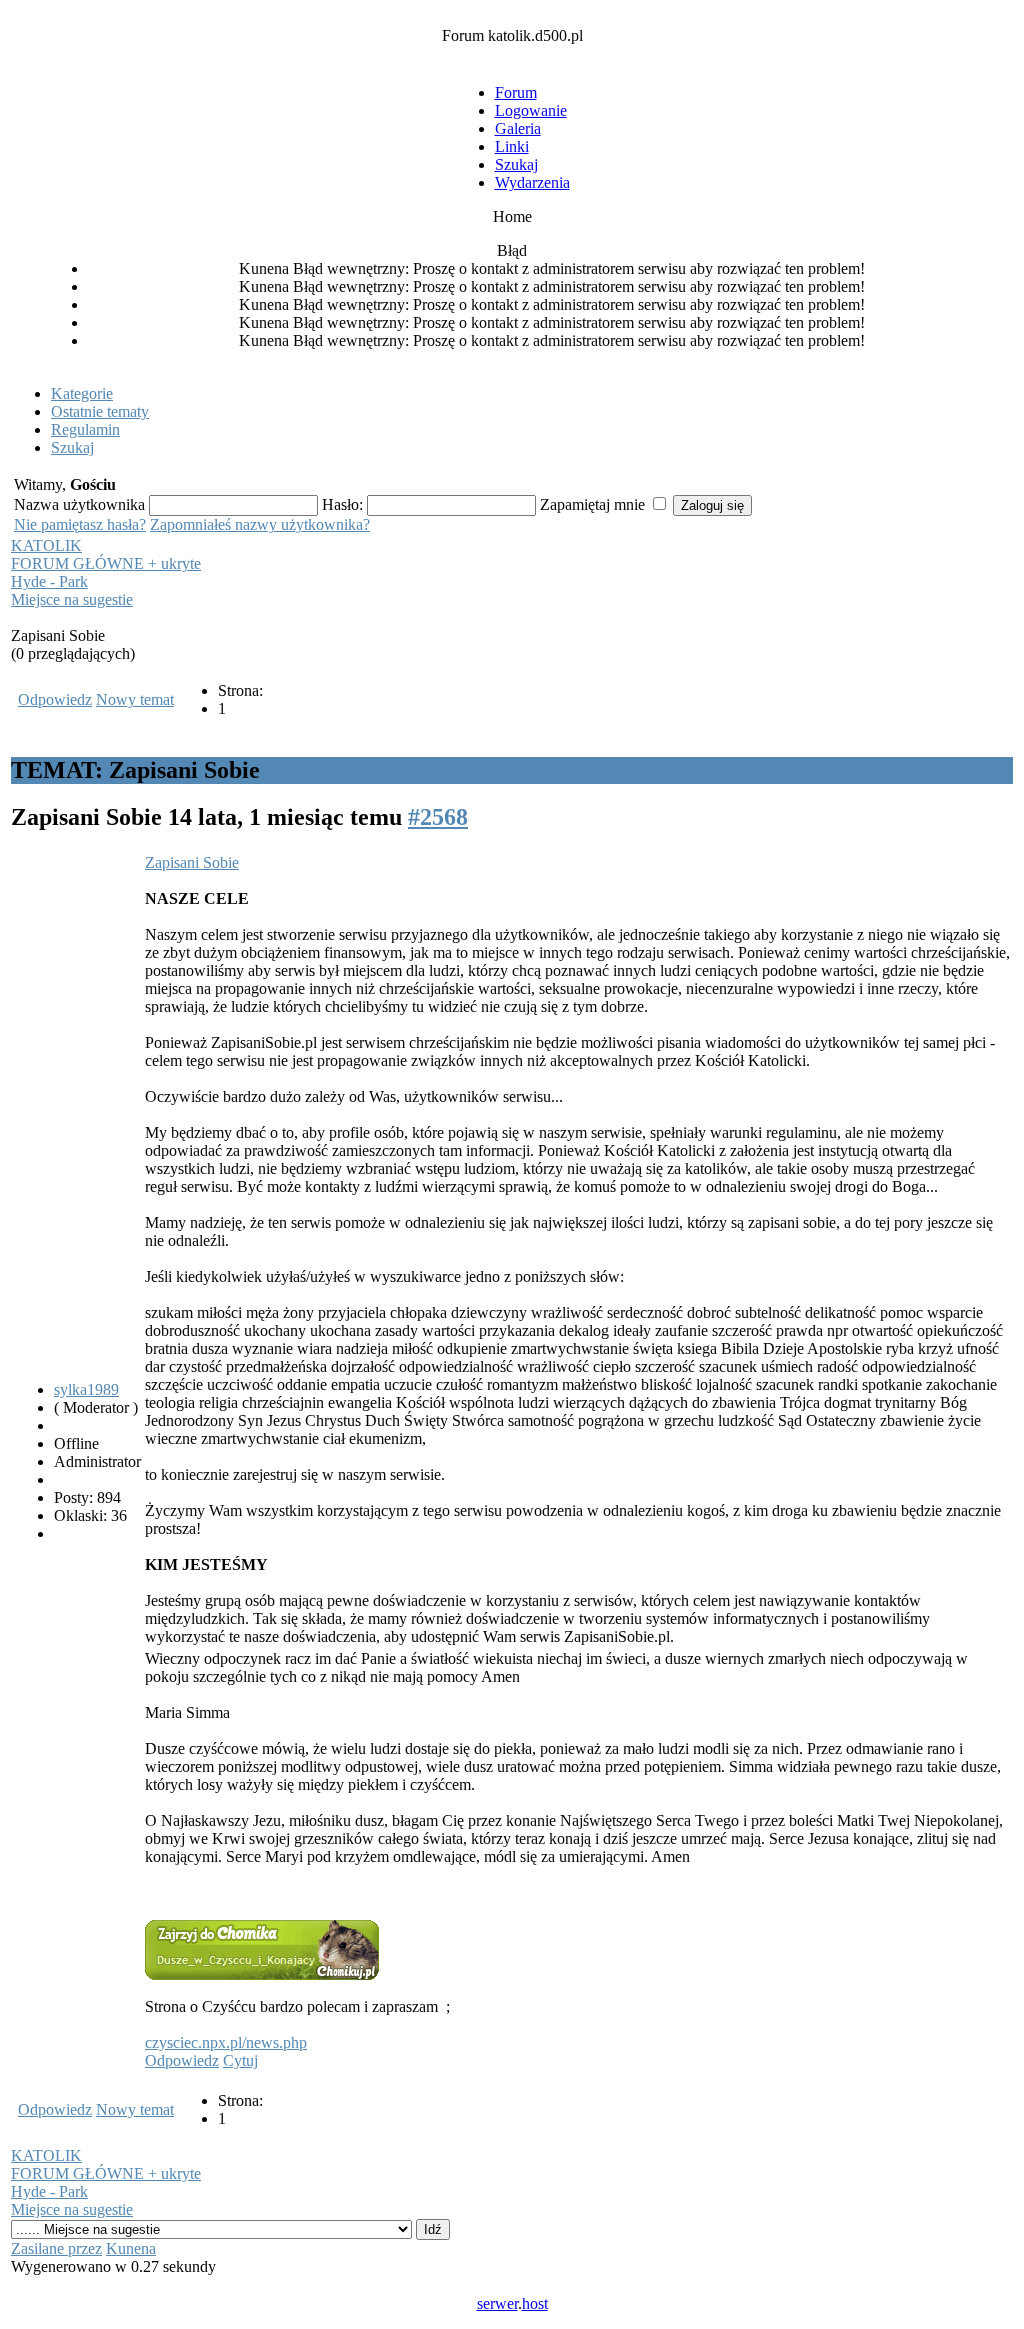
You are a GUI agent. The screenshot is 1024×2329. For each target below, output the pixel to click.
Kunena (131, 2248)
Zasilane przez (56, 2248)
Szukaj (516, 164)
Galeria (518, 128)
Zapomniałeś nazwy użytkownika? (260, 524)
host (535, 2303)
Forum (516, 92)
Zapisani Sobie (192, 862)
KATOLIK (46, 545)
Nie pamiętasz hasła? (80, 524)
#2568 (438, 817)
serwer (497, 2303)
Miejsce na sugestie (72, 599)
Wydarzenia (532, 182)
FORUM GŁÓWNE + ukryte (106, 563)
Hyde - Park (49, 581)
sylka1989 (86, 1389)
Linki (512, 146)
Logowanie (531, 110)
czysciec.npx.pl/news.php (226, 2042)
